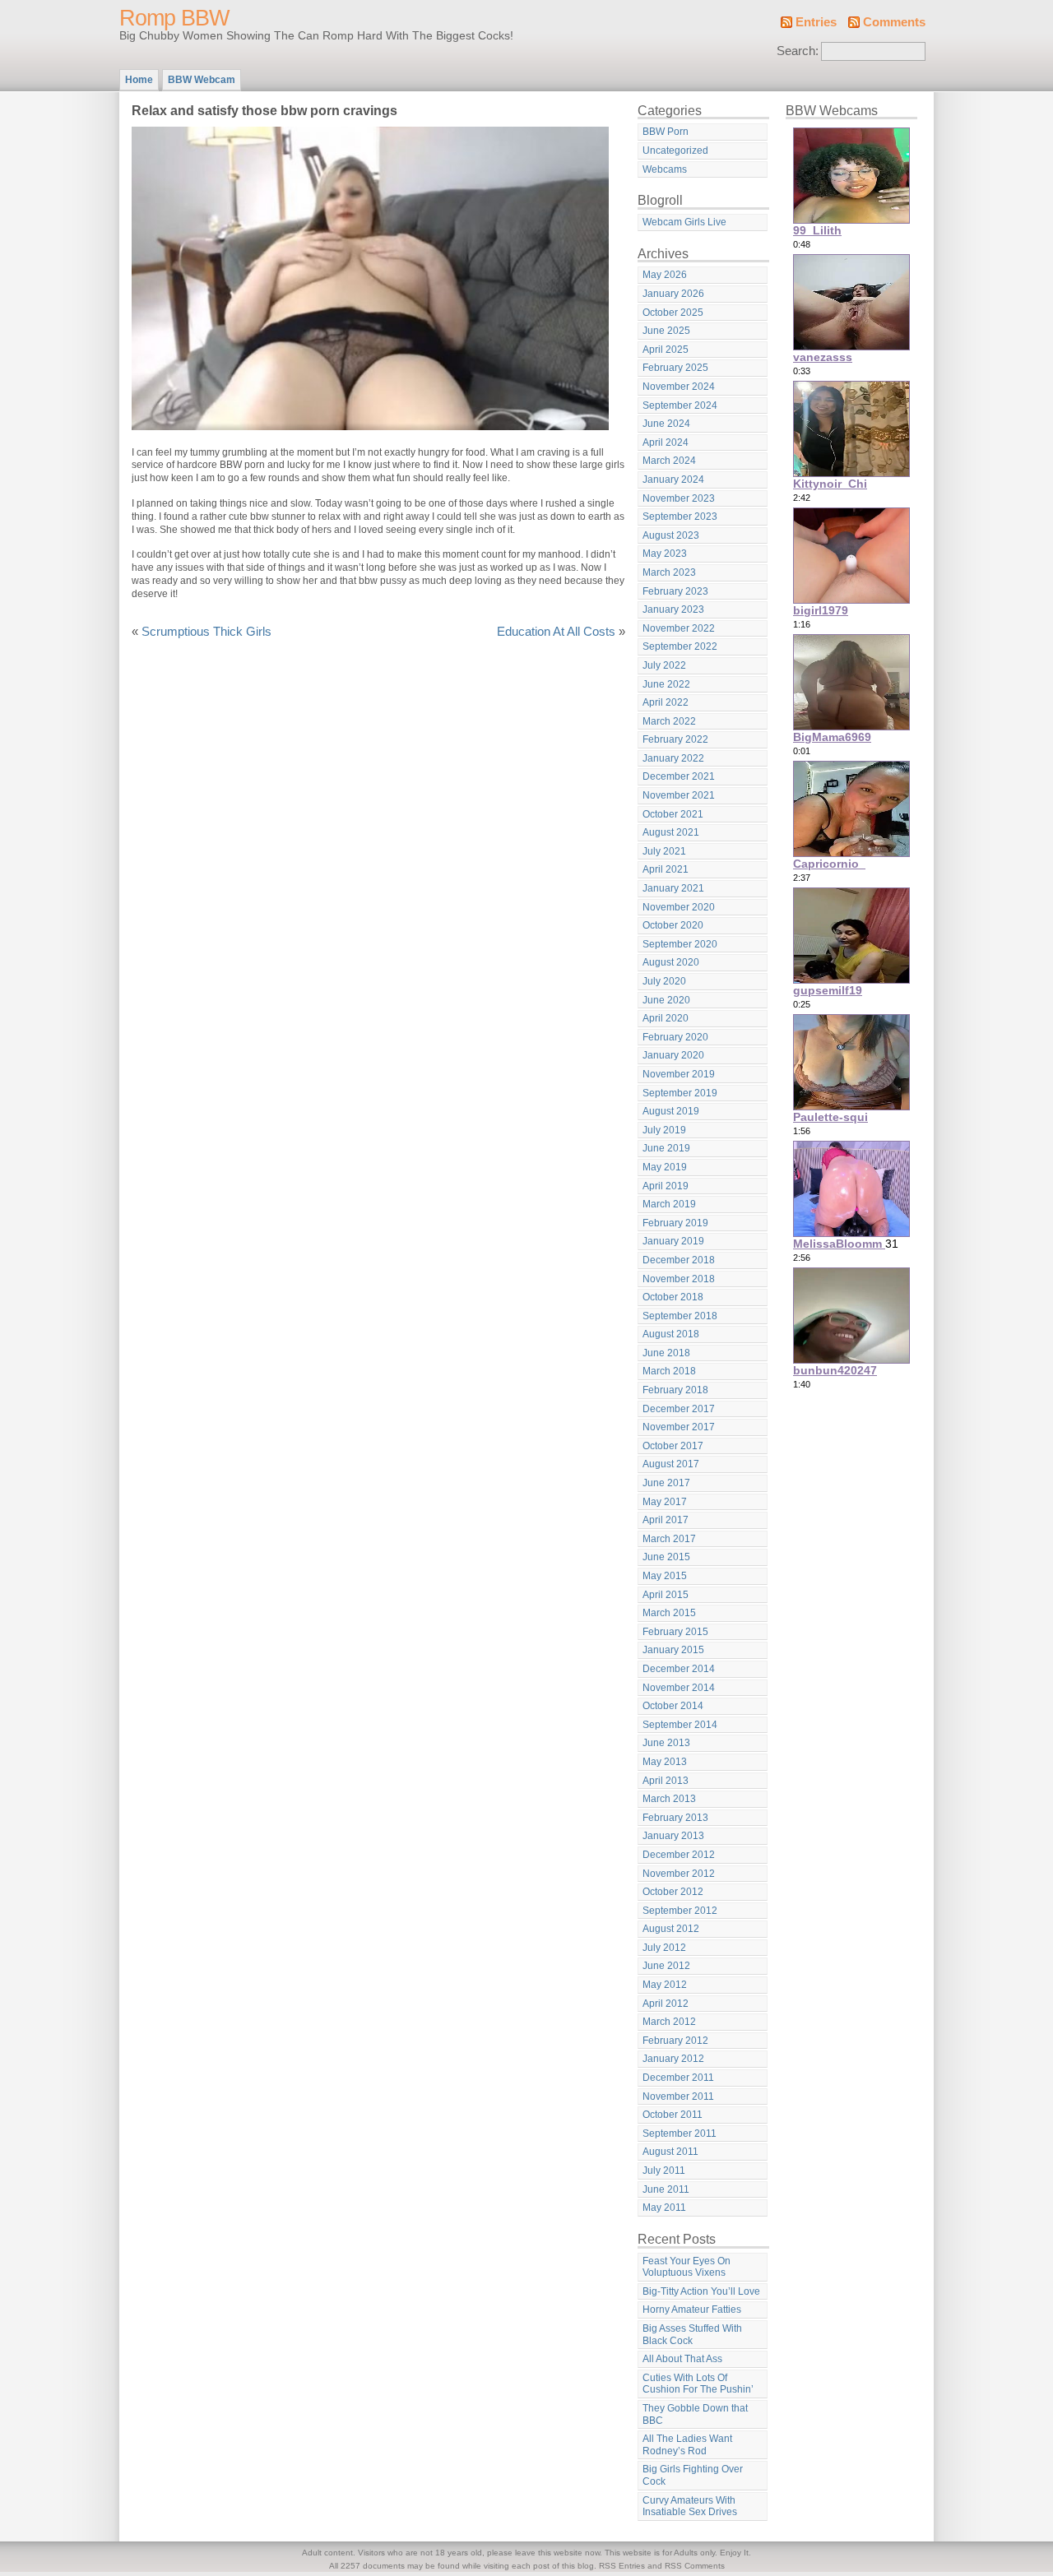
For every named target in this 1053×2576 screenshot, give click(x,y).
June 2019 (666, 1148)
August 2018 (671, 1334)
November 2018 (679, 1279)
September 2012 (680, 1911)
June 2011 (666, 2189)
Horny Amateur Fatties (692, 2310)
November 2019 (679, 1074)
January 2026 (673, 294)
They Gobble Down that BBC (695, 2414)
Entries (816, 22)
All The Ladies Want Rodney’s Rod (687, 2445)
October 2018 (673, 1297)
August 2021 (671, 832)
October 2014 (673, 1706)
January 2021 (673, 888)
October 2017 (673, 1446)
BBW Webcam (202, 80)
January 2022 (673, 758)
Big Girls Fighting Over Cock (693, 2475)
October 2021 (673, 814)
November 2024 (679, 387)
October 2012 (673, 1892)
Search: (798, 51)
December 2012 (679, 1855)
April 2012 (666, 2004)
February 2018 (675, 1390)
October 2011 (673, 2115)
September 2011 (680, 2134)
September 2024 (680, 405)
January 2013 (673, 1836)
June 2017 (666, 1483)
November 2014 (679, 1688)
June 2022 (666, 684)
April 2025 (666, 350)
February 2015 (675, 1632)
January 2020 (673, 1055)
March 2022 (669, 721)
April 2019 (666, 1186)
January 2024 (673, 480)
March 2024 (669, 461)
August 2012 (671, 1929)
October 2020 (673, 925)
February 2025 (675, 368)
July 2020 (664, 981)
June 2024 (666, 424)
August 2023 (671, 535)
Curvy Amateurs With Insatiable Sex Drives (690, 2507)
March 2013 (669, 1799)
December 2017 (679, 1409)
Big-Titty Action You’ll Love (701, 2291)
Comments (894, 22)
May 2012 (665, 1985)
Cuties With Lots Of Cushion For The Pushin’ (698, 2384)
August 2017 (671, 1464)
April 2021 (666, 869)
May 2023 (665, 554)
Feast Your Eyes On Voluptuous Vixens (687, 2267)
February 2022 (675, 739)
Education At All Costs (556, 632)
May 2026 (665, 275)
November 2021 (679, 795)
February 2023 (675, 591)
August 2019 (671, 1111)
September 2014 (680, 1725)
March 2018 (669, 1371)
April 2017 (666, 1520)
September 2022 (680, 646)
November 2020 (679, 907)
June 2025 (666, 331)
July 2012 (664, 1948)
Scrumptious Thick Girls (206, 632)
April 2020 (666, 1018)
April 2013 (666, 1781)
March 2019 (669, 1204)
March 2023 (669, 572)
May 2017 (665, 1502)
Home (139, 80)
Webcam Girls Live (684, 222)
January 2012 (673, 2059)
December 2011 (678, 2078)
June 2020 (666, 1000)
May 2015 (665, 1576)
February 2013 (675, 1818)
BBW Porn (666, 132)
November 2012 (679, 1874)
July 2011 (664, 2171)
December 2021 (679, 776)
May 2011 (664, 2208)
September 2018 (680, 1316)
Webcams (665, 169)
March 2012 (669, 2022)
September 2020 (680, 944)
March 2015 (669, 1613)
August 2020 (671, 962)
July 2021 (664, 851)
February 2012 (675, 2041)
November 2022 (679, 628)
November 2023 (679, 498)
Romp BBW (174, 18)
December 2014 (679, 1669)
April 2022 (666, 702)
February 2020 (675, 1037)
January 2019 (673, 1241)
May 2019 (665, 1167)
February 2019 (675, 1223)
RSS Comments (695, 2566)
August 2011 (670, 2152)
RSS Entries (622, 2566)
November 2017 (679, 1427)
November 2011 (678, 2096)
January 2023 (673, 609)
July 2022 (664, 665)
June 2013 (666, 1743)
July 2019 (664, 1130)
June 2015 (666, 1557)
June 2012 (666, 1966)
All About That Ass (682, 2359)
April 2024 (666, 442)
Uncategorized (675, 151)
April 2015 (666, 1595)
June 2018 (666, 1353)
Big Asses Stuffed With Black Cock (692, 2335)
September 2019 (680, 1093)
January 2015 (673, 1650)
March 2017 (669, 1539)
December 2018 (679, 1260)
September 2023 (680, 517)
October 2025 (673, 313)
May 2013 (665, 1762)
